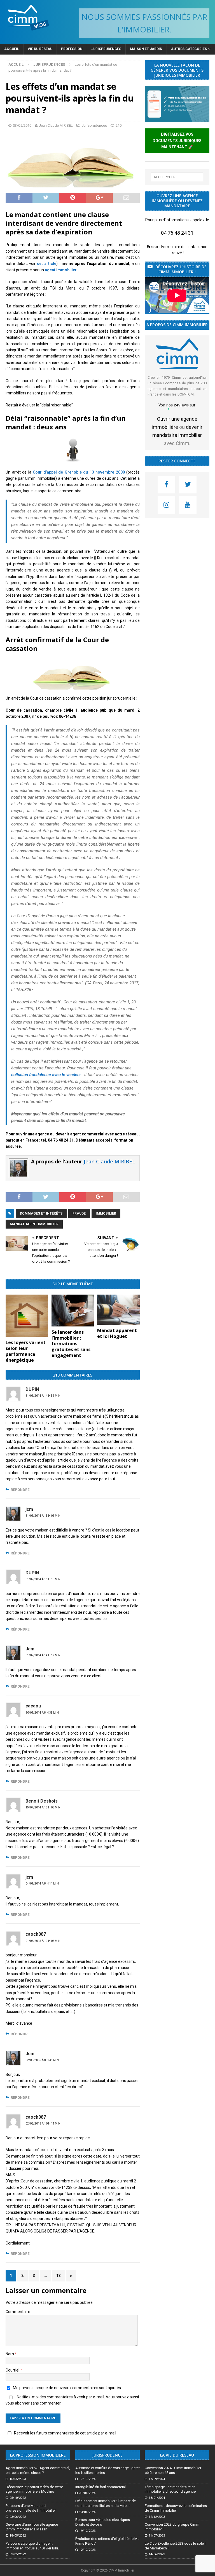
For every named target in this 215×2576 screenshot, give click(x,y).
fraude (79, 1213)
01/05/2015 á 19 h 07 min (43, 1941)
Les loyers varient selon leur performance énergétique (26, 1351)
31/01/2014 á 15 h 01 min (43, 1516)
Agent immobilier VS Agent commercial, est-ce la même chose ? (38, 2470)
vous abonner (18, 2403)
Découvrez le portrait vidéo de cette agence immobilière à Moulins (34, 2489)
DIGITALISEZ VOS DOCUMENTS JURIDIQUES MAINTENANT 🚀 (177, 141)
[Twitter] (188, 485)
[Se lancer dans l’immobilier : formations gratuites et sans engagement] (73, 1311)
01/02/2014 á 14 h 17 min (43, 1655)
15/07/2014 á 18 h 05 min (43, 1807)
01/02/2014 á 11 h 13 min (43, 1579)
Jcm (30, 2054)
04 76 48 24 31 (177, 233)
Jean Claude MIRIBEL (56, 125)
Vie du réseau (40, 49)
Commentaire (18, 2312)
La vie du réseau (177, 2455)
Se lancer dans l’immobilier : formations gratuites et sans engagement (71, 1344)
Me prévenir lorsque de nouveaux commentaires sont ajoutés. (67, 2388)
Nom (10, 2354)
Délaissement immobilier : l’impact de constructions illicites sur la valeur (106, 2503)
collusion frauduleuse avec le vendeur (46, 1075)
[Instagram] (166, 505)
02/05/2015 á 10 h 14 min (43, 2124)
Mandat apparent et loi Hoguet (117, 1333)
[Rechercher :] (177, 177)
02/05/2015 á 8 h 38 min (42, 2060)
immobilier (106, 1213)
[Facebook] (166, 485)
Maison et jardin (146, 49)
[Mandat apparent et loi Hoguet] (118, 1310)
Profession (72, 49)
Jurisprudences (106, 49)
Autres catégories (189, 49)
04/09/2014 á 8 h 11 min (42, 1884)
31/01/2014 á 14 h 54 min (43, 1396)
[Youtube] (188, 505)
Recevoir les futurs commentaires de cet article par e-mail (65, 2433)
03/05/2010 (22, 125)
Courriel (13, 2370)
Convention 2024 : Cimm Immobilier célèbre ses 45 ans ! (173, 2470)
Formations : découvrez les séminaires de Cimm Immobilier (176, 2508)
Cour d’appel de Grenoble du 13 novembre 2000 (79, 472)
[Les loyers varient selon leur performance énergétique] (27, 1316)
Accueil (12, 49)
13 (59, 2276)
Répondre (20, 1490)
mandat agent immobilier (34, 1224)
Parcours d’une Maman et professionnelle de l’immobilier (31, 2508)
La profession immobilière (38, 2455)
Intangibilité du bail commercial (101, 2487)
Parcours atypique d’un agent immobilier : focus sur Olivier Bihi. (32, 2546)
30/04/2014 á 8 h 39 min (42, 1713)
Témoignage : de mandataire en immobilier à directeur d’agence (170, 2489)
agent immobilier (61, 270)
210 (119, 125)
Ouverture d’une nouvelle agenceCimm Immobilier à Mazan (32, 2527)
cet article (47, 264)
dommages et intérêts (41, 1213)
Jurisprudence (107, 2455)
